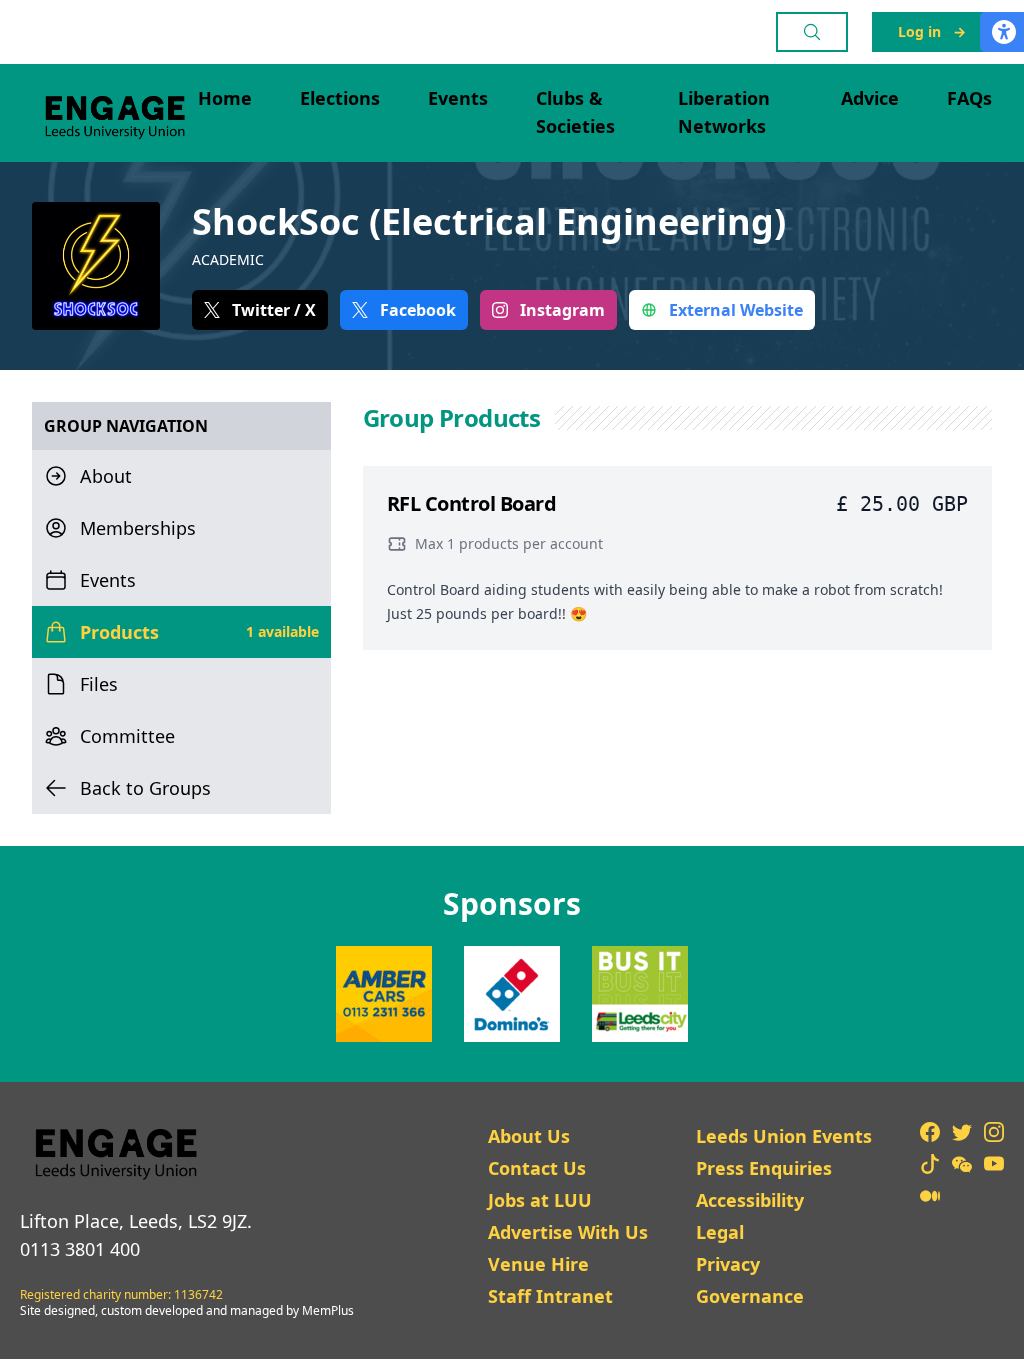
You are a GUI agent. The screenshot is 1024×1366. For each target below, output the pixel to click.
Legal (720, 1232)
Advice (870, 98)
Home (225, 98)
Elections (340, 98)
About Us (529, 1136)
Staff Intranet (550, 1296)
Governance (750, 1296)
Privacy (728, 1264)
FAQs (969, 98)
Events (458, 98)
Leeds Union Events (784, 1136)
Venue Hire (538, 1264)
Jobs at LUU (540, 1200)
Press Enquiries (764, 1168)
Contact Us (537, 1168)
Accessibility (750, 1200)
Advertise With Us (568, 1232)
